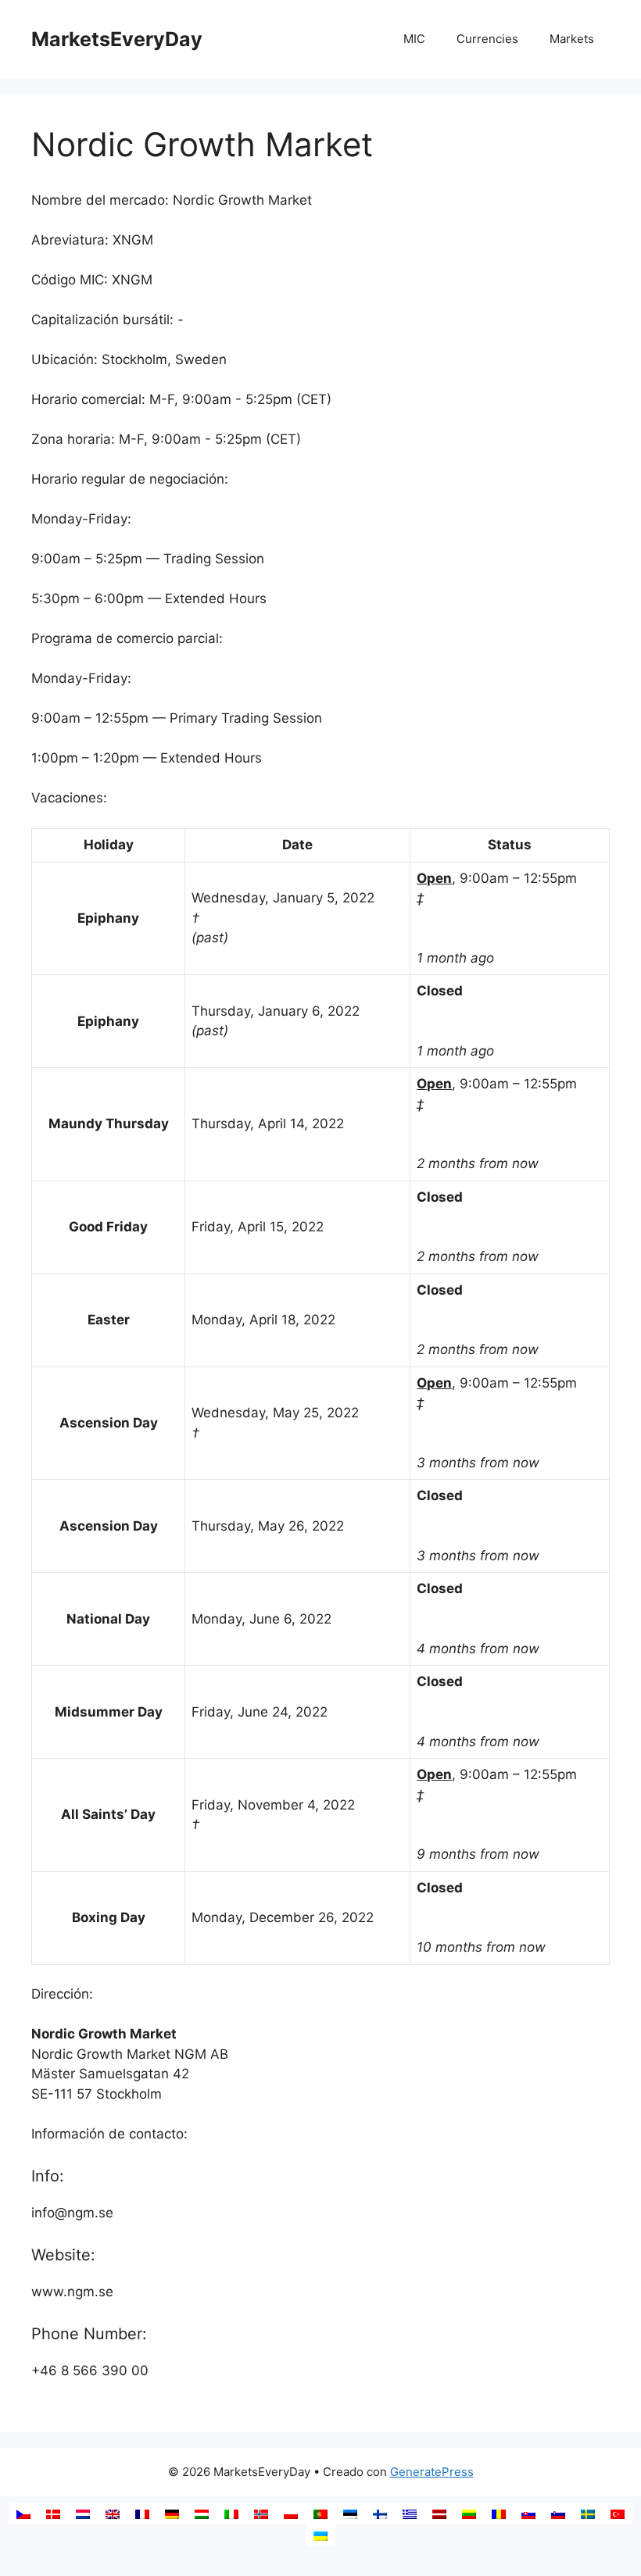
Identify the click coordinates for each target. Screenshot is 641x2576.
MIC (414, 39)
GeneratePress (432, 2472)
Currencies (487, 39)
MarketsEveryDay (117, 39)
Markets (572, 39)
